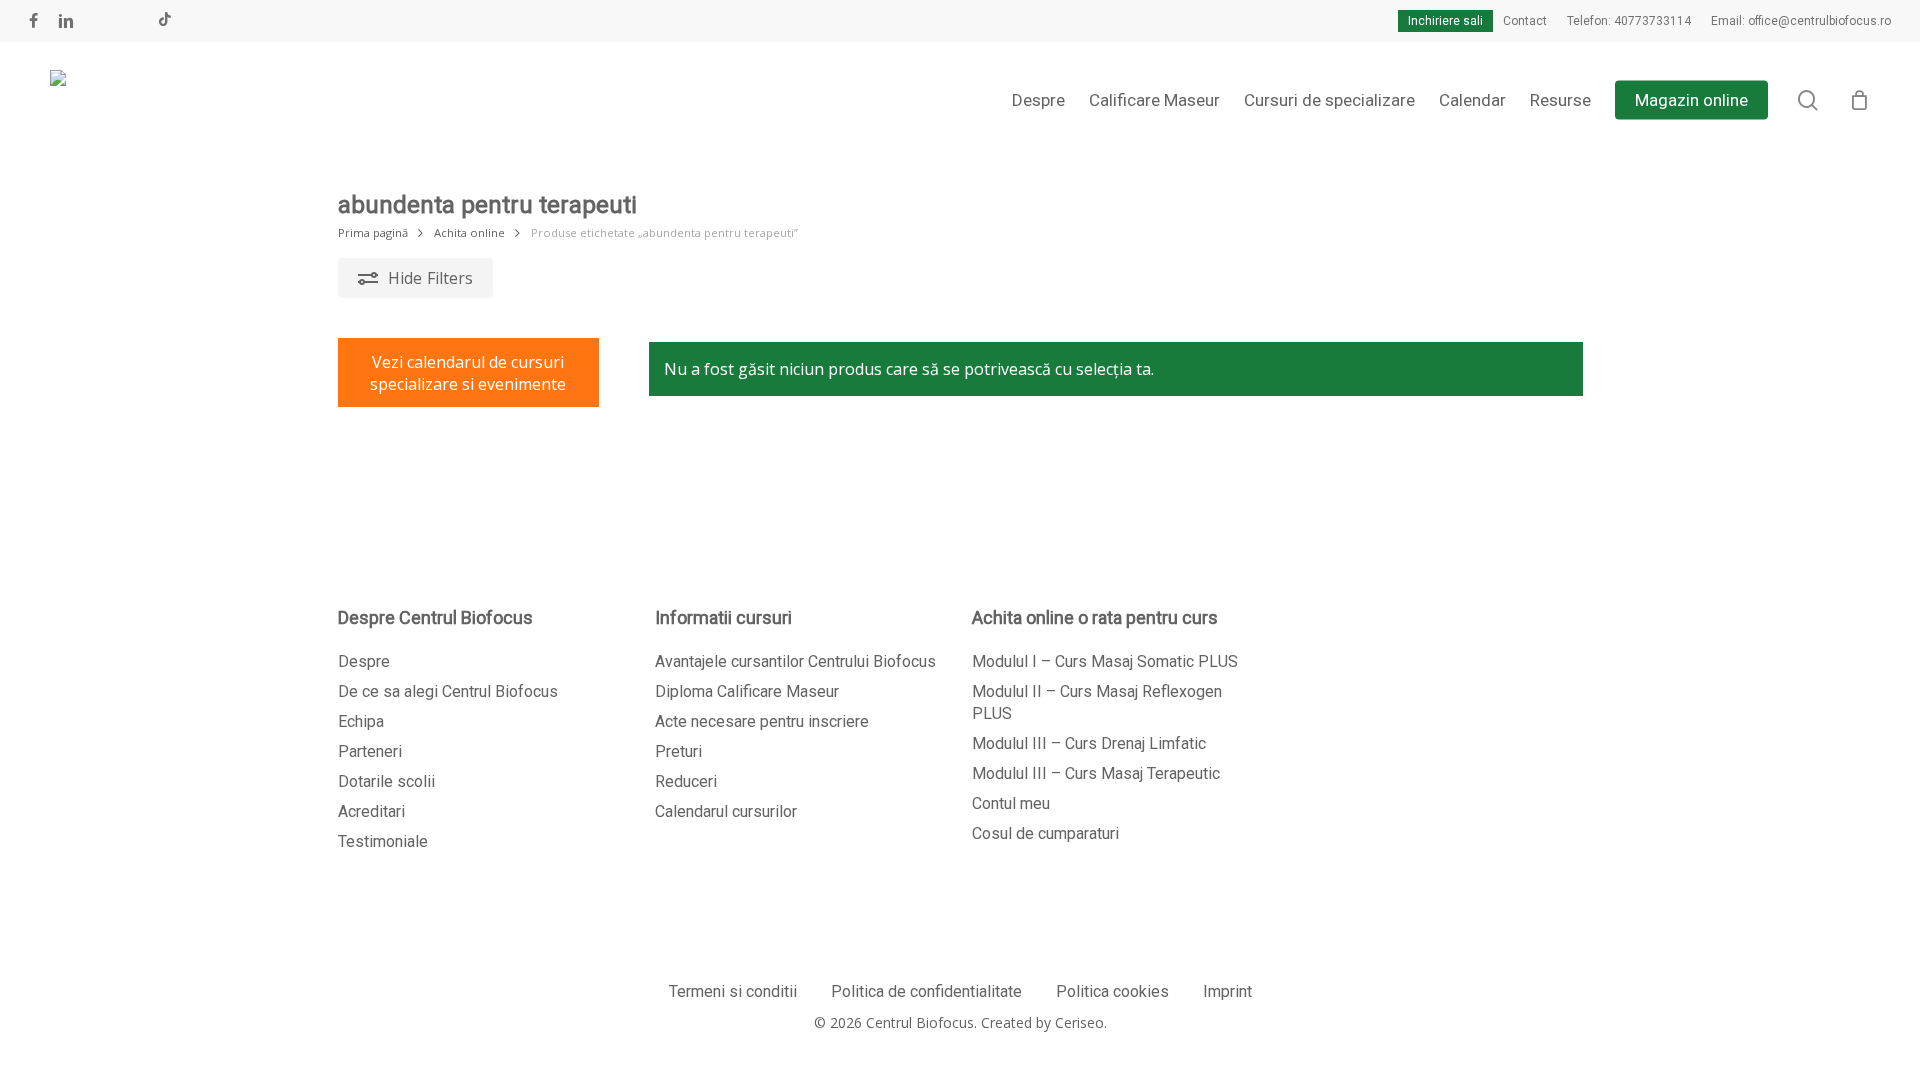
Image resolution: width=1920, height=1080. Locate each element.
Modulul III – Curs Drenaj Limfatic (1089, 743)
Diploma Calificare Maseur (747, 691)
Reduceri (686, 781)
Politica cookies (1112, 991)
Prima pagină (373, 232)
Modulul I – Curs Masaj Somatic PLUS (1105, 661)
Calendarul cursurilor (726, 811)
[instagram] (132, 21)
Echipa (361, 721)
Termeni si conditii (733, 991)
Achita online (469, 232)
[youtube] (100, 21)
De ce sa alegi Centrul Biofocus (448, 691)
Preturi (678, 751)
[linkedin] (66, 21)
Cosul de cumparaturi (1045, 833)
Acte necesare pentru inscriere (762, 721)
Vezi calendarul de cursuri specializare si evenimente (468, 373)
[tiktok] (165, 21)
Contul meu (1011, 803)
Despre (364, 661)
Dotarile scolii (386, 781)
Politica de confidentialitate (926, 991)
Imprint (1227, 991)
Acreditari (371, 811)
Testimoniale (383, 841)
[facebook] (33, 21)
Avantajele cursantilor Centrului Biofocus (795, 661)
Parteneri (370, 751)
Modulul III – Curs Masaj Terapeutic (1096, 773)
